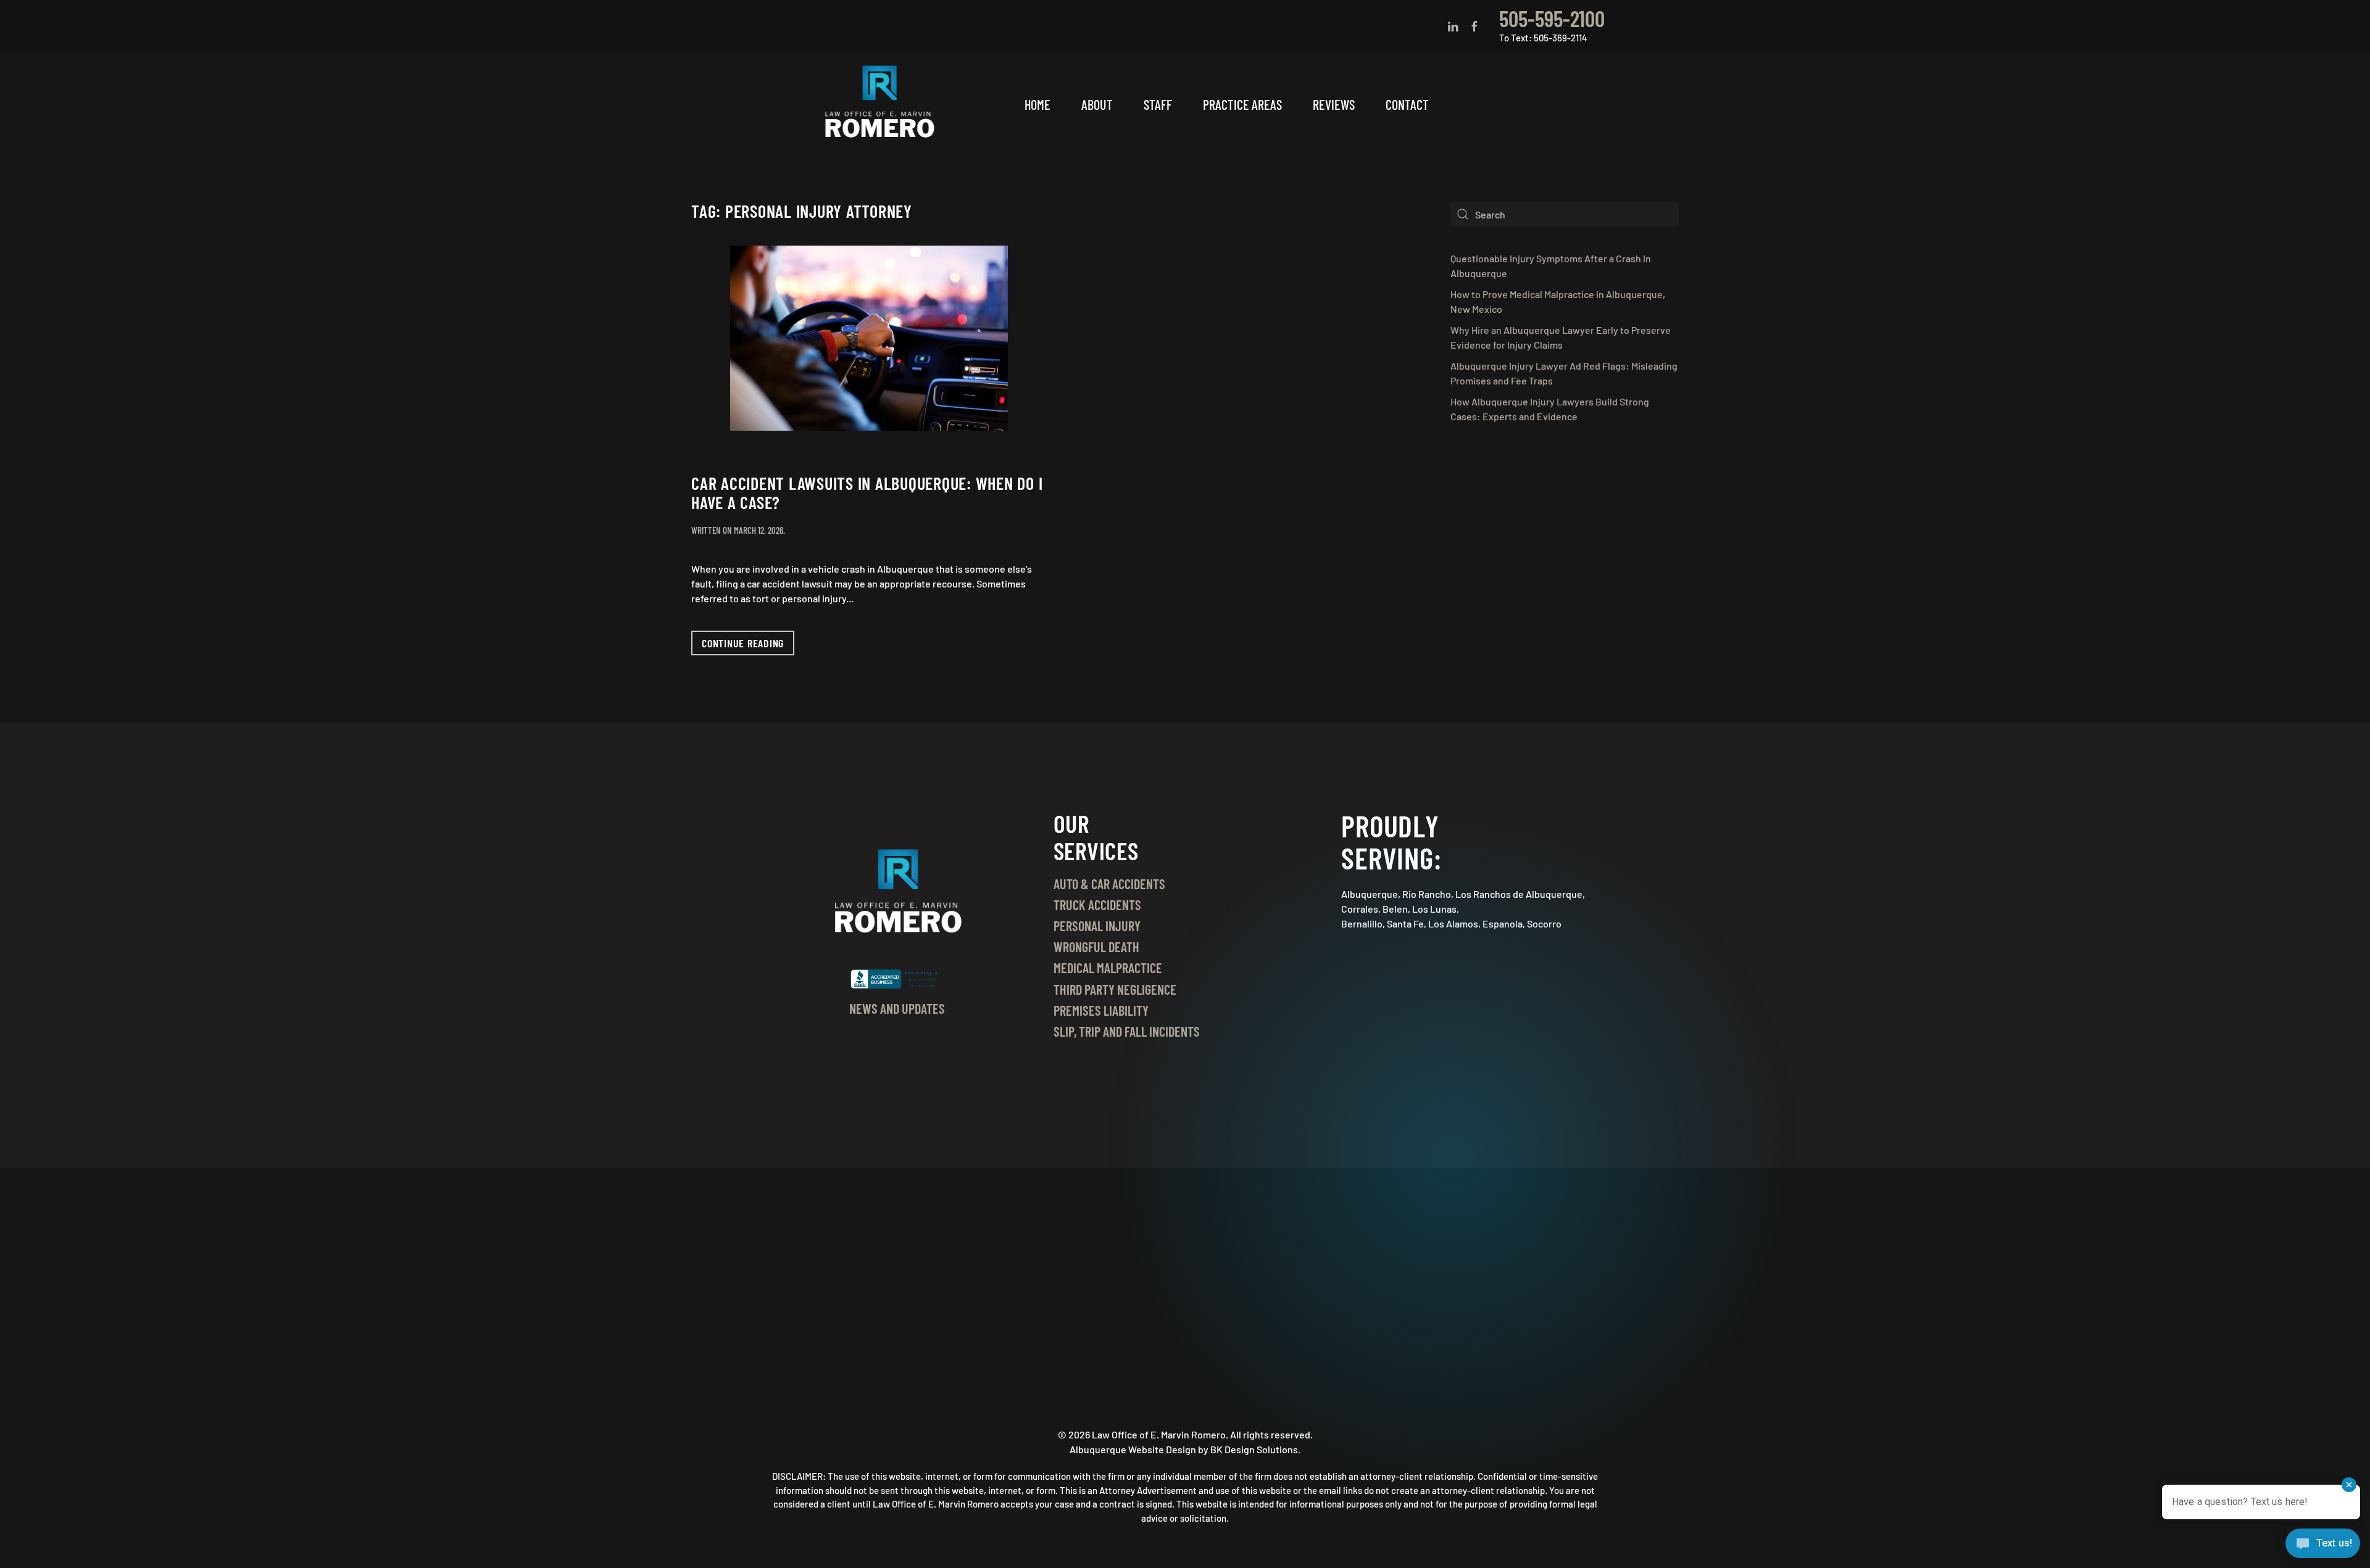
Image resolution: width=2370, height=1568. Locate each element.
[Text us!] (2323, 1545)
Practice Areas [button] (1242, 104)
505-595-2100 (1552, 18)
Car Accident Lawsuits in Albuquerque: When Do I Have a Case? (867, 493)
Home (1037, 104)
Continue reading (743, 643)
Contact (1407, 104)
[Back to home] (881, 105)
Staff (1158, 104)
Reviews (1334, 104)
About (1097, 104)
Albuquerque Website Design (1133, 1449)
